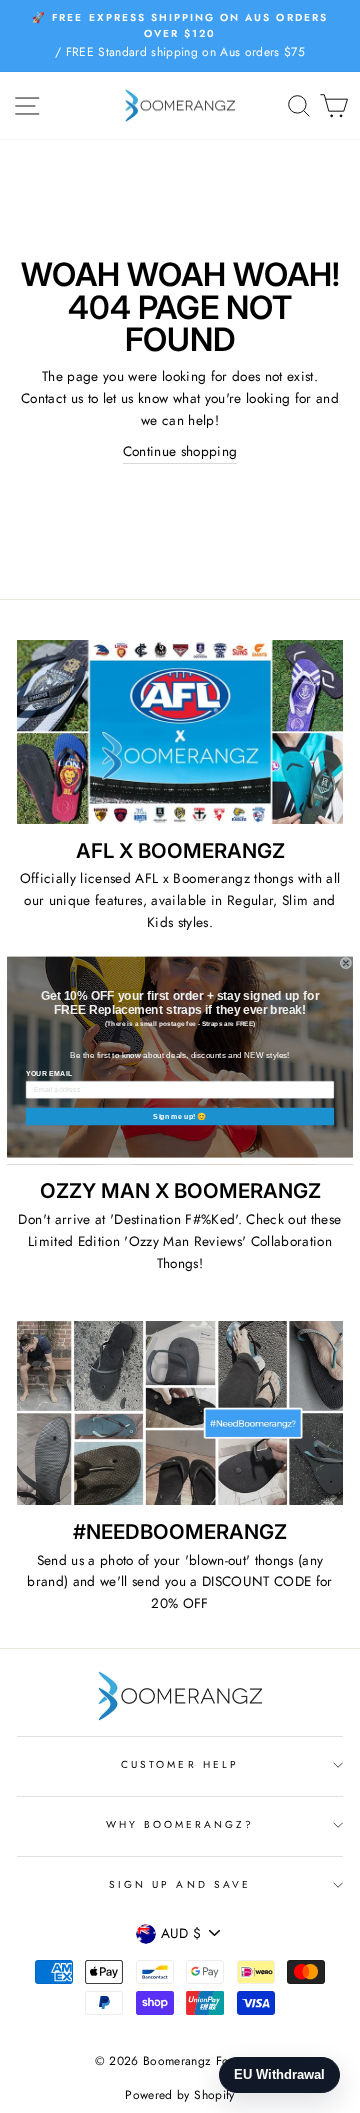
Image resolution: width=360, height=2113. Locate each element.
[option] (180, 36)
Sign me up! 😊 (179, 1116)
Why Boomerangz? (180, 1824)
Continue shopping (180, 451)
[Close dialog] (346, 963)
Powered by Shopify (179, 2095)
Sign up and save (180, 1884)
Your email (49, 1073)
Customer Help (180, 1764)
